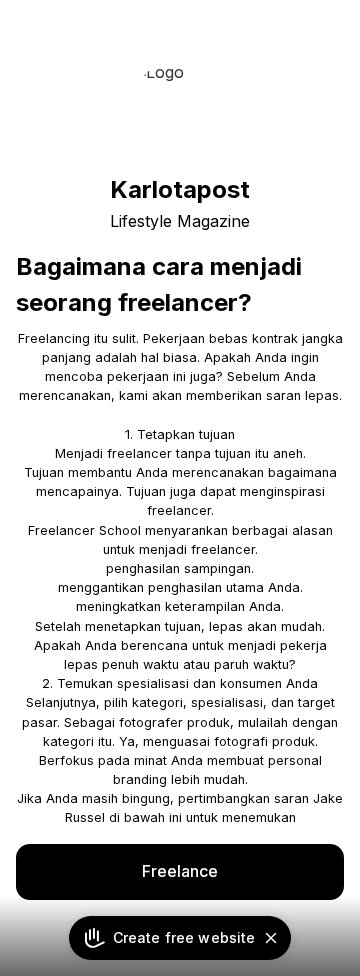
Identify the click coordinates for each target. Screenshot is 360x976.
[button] (271, 938)
